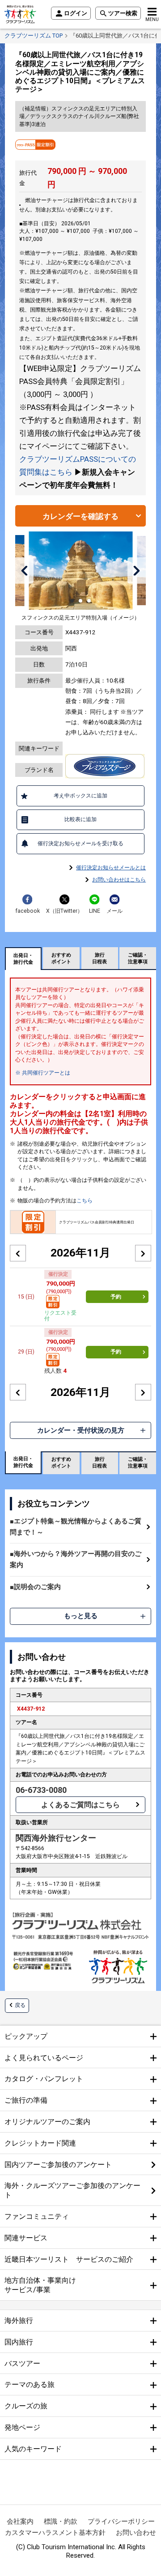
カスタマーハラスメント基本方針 (55, 2533)
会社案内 (20, 2521)
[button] (25, 570)
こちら (85, 1201)
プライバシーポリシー (121, 2521)
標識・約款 (61, 2521)
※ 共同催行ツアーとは (43, 1073)
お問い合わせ (136, 2533)
